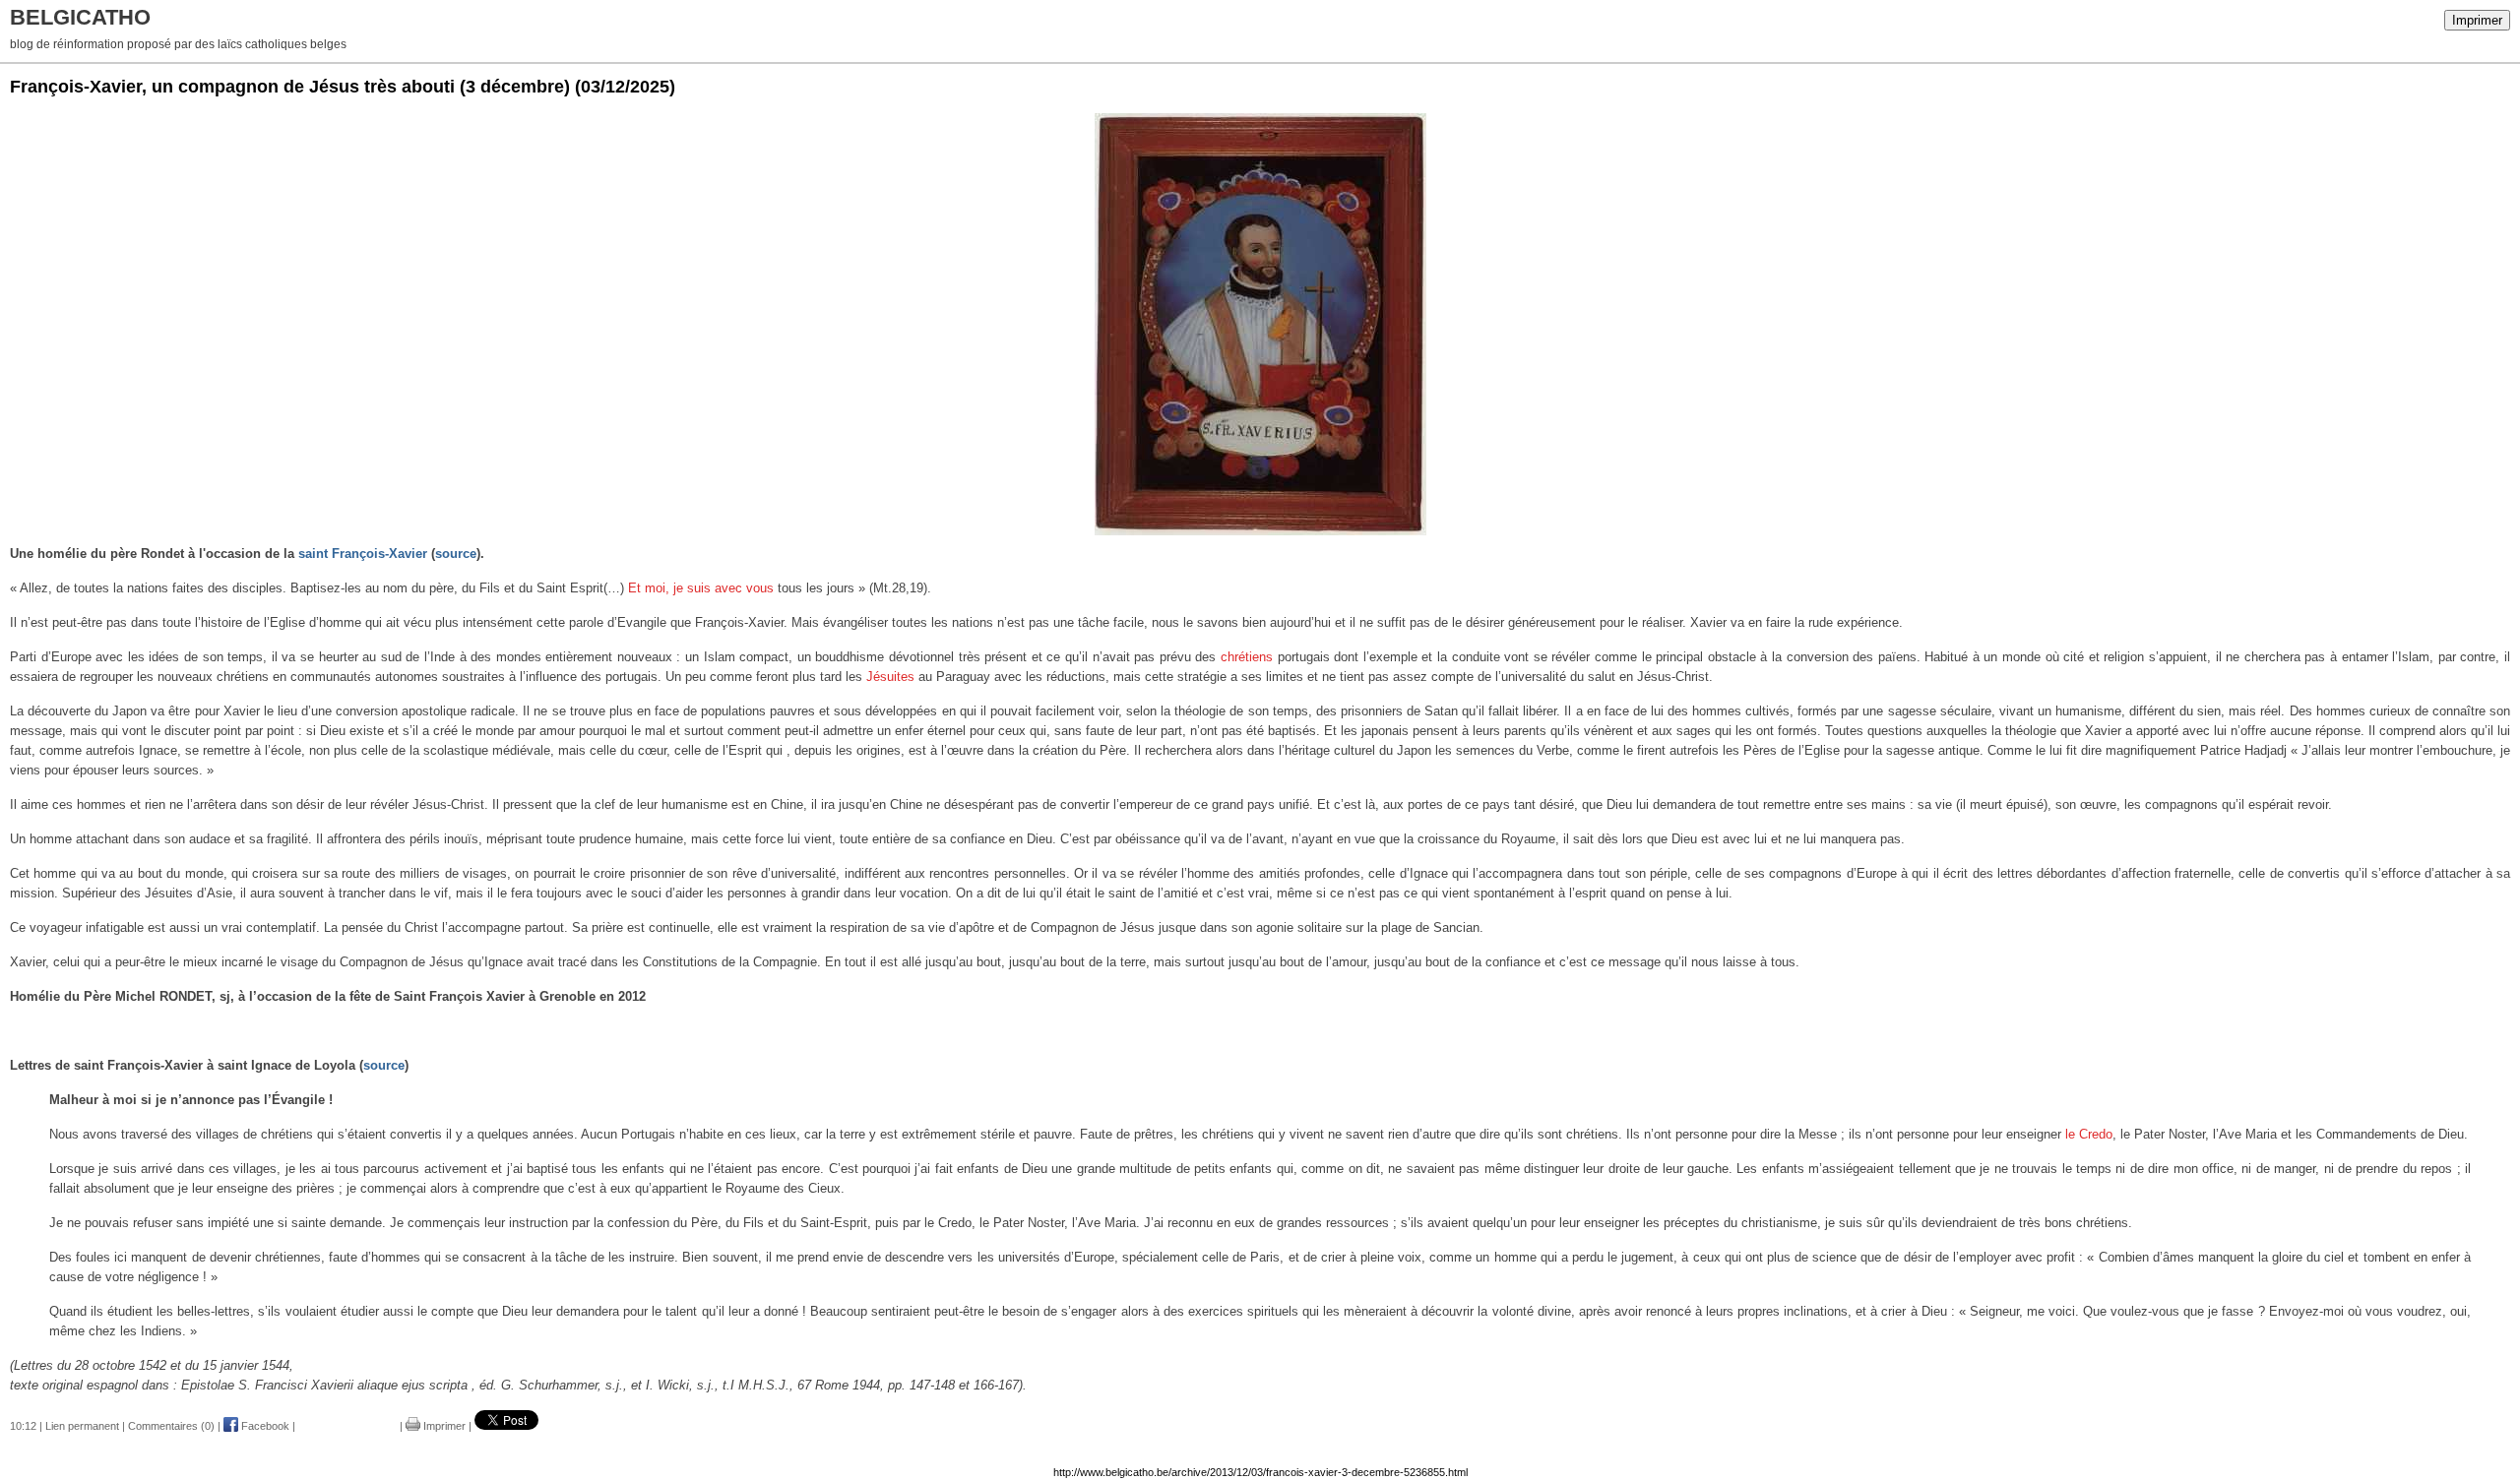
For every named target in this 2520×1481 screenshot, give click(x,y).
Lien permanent (82, 1426)
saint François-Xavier (363, 554)
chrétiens (1247, 657)
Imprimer (2477, 20)
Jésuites (890, 677)
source (456, 554)
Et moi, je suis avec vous (701, 588)
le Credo (2089, 1134)
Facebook (264, 1426)
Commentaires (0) (171, 1426)
